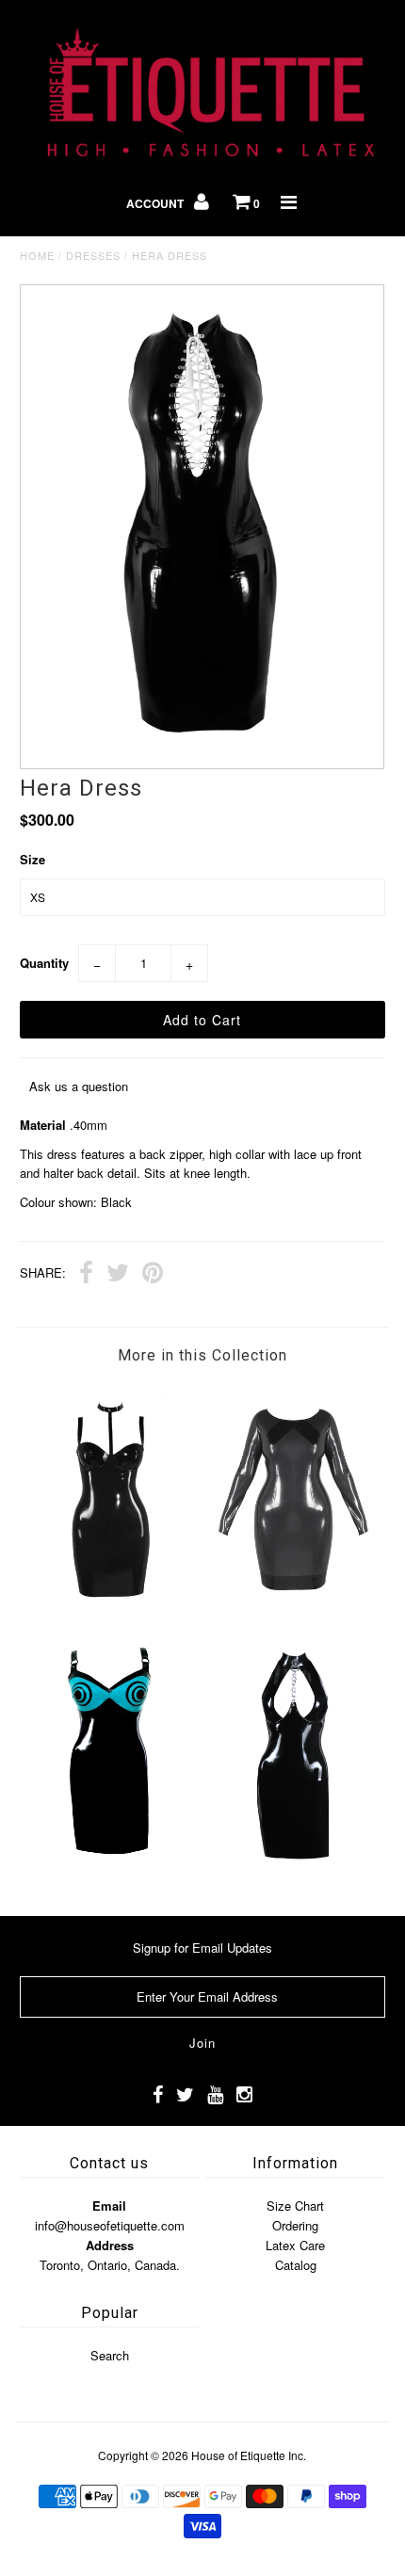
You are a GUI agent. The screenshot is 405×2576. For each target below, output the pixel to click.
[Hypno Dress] (111, 1868)
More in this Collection (202, 1355)
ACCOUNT (156, 203)
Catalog (296, 2265)
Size (32, 859)
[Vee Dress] (294, 1610)
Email (109, 2206)
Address (110, 2245)
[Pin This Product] (153, 1275)
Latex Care (295, 2245)
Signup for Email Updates (202, 1948)
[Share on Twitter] (118, 1275)
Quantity (44, 963)
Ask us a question (79, 1086)
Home (37, 255)
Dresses (93, 255)
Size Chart (295, 2206)
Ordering (295, 2225)
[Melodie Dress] (294, 1868)
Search (110, 2355)
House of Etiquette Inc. (249, 2455)
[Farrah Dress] (111, 1610)
